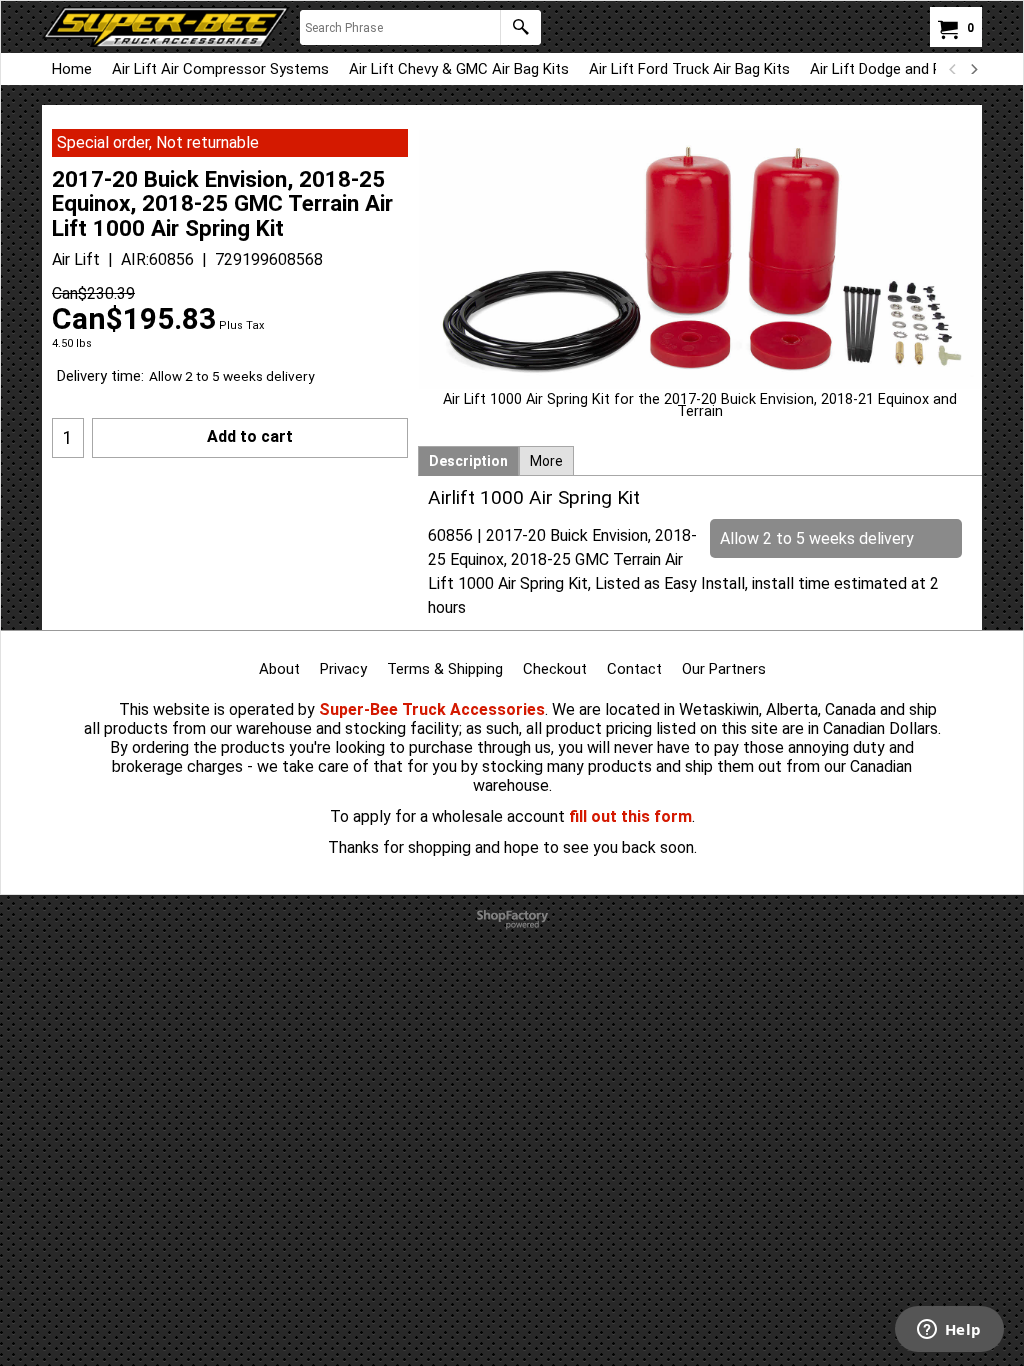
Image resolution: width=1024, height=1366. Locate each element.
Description (468, 461)
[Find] (520, 27)
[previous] (953, 69)
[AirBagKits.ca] (166, 27)
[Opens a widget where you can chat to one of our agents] (949, 1331)
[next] (973, 69)
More (546, 461)
